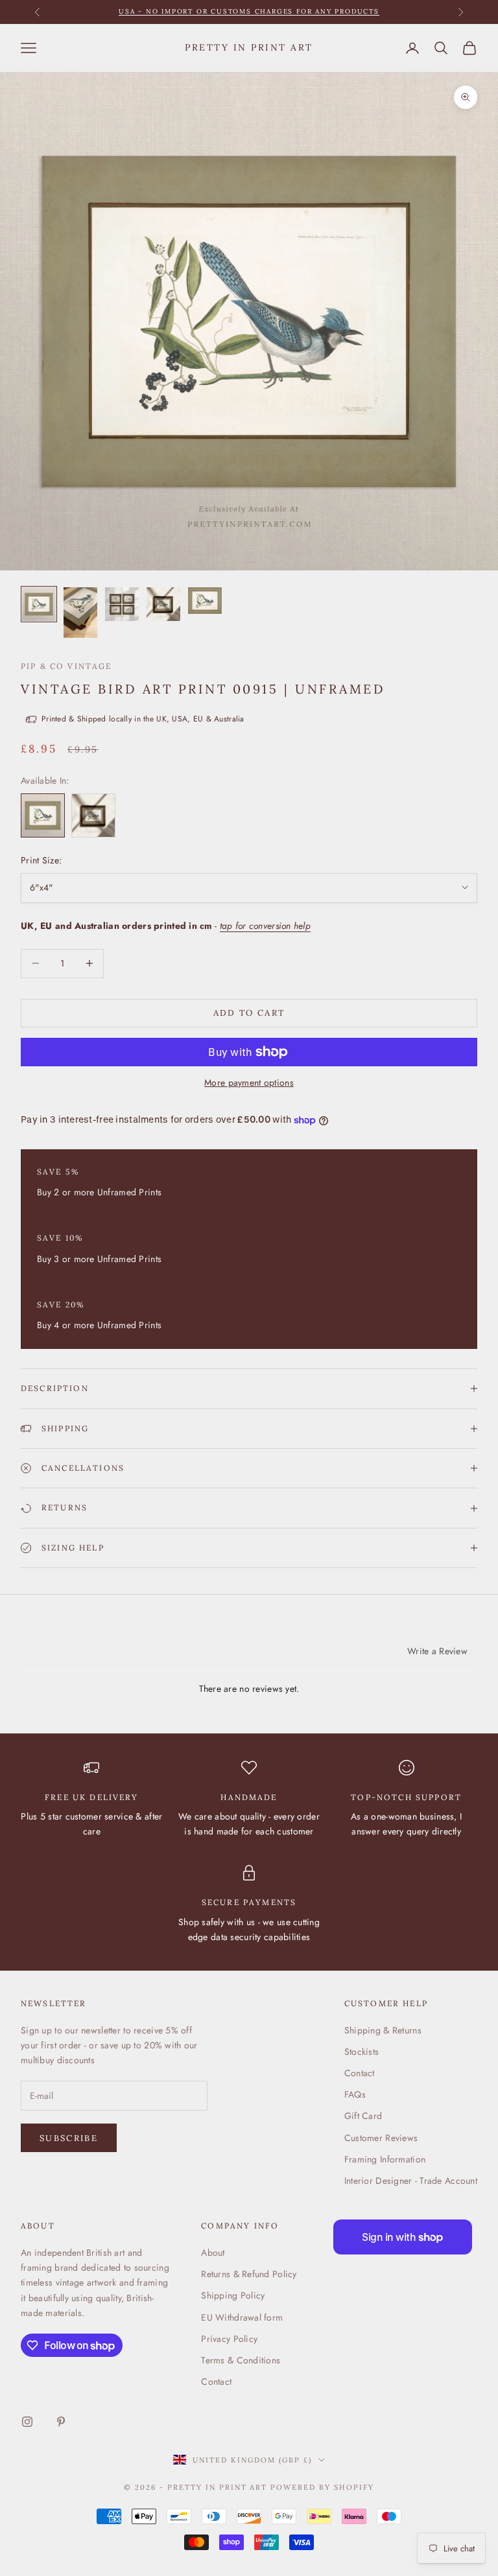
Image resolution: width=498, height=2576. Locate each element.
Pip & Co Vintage (66, 666)
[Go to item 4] (163, 604)
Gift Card (363, 2116)
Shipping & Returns (383, 2030)
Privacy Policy (229, 2339)
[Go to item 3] (122, 604)
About (213, 2253)
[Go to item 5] (205, 601)
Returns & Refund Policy (249, 2274)
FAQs (355, 2094)
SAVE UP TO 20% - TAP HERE (249, 11)
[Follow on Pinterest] (61, 2422)
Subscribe (69, 2138)
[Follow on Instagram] (27, 2422)
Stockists (362, 2052)
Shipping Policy (233, 2295)
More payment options (249, 1083)
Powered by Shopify (322, 2487)
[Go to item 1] (39, 604)
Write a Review (437, 1651)
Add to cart (249, 1013)
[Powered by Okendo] (79, 1656)
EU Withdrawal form (242, 2317)
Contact (360, 2073)
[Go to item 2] (80, 613)
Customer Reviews (381, 2138)
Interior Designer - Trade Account (411, 2181)
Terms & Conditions (241, 2360)
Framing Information (385, 2159)
